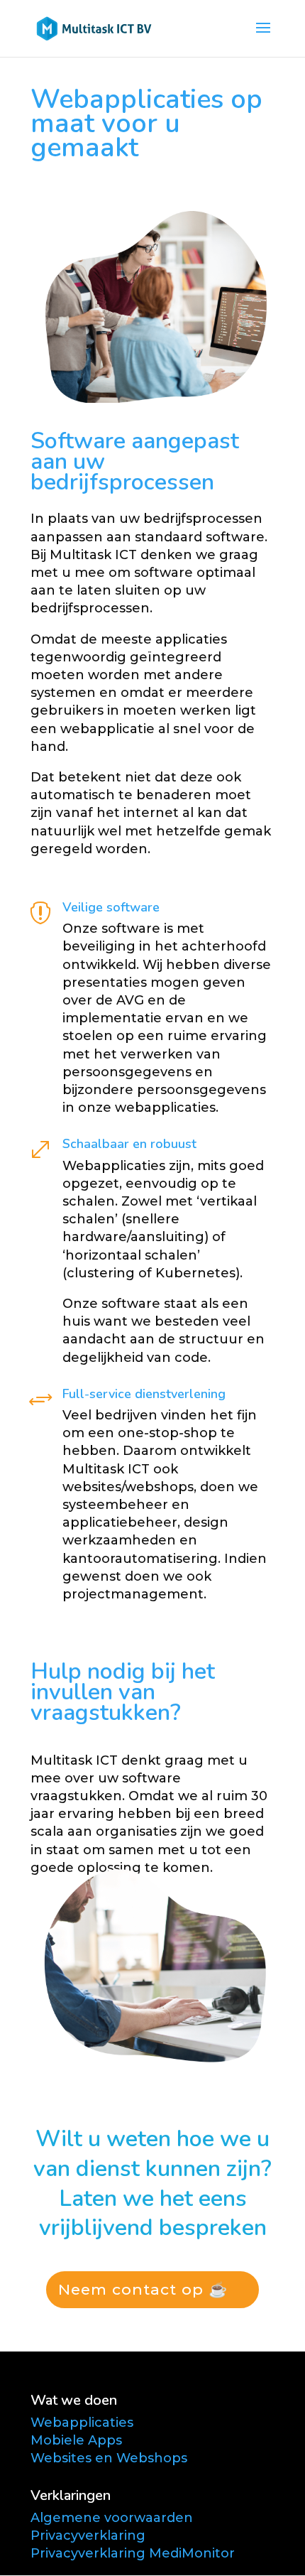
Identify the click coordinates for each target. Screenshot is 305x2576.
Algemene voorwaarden (112, 2518)
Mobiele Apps (76, 2440)
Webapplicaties (82, 2423)
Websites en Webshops (109, 2458)
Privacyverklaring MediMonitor (133, 2553)
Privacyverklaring (88, 2536)
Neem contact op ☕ (143, 2289)
